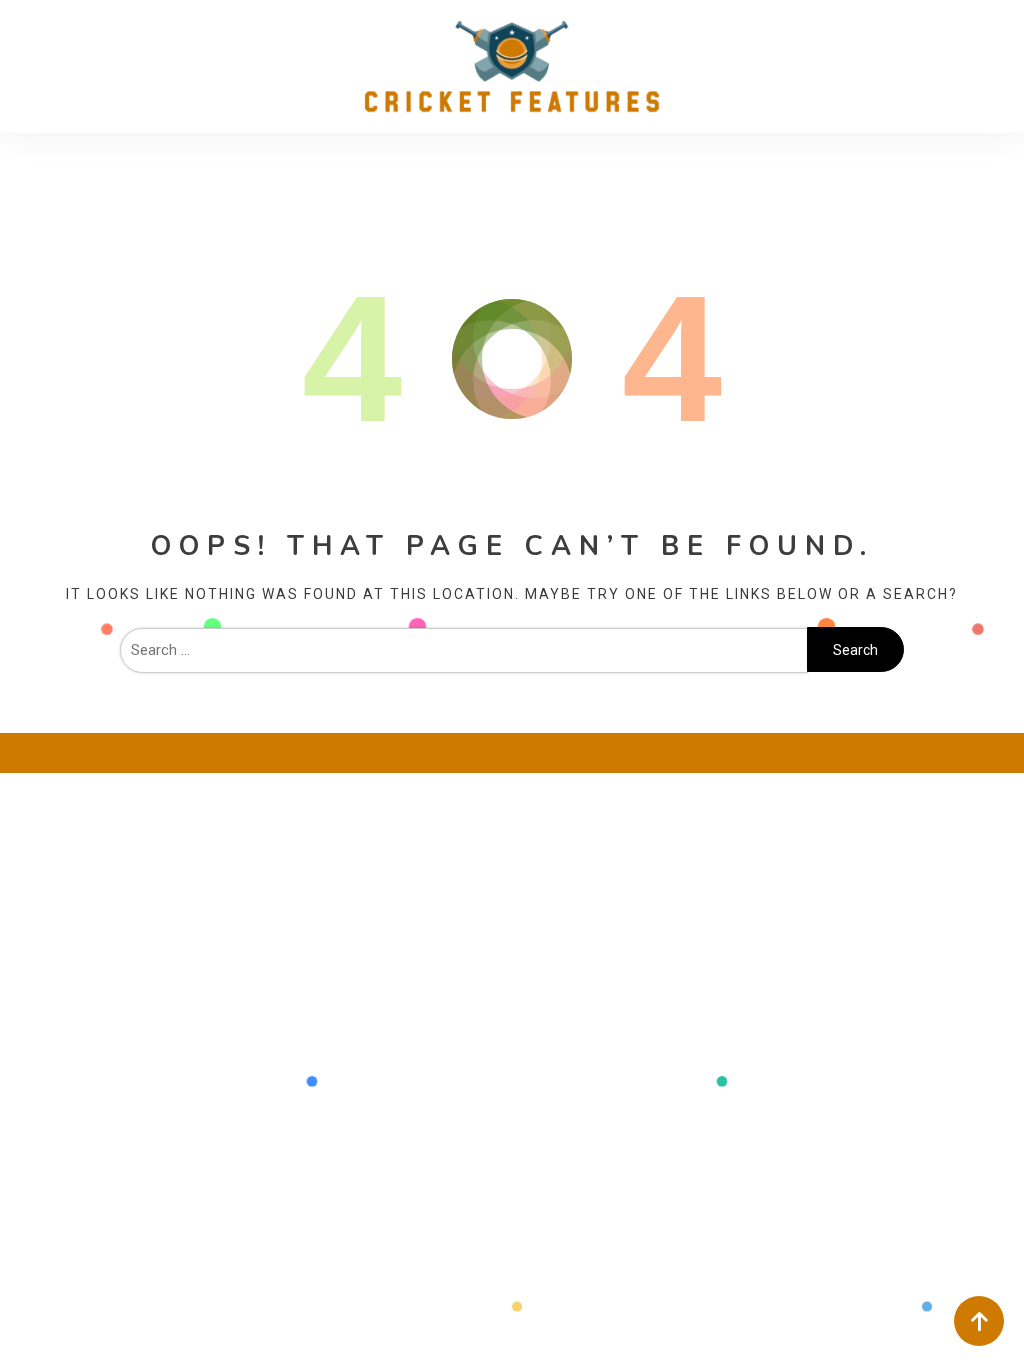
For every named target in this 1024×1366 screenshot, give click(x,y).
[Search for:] (464, 650)
